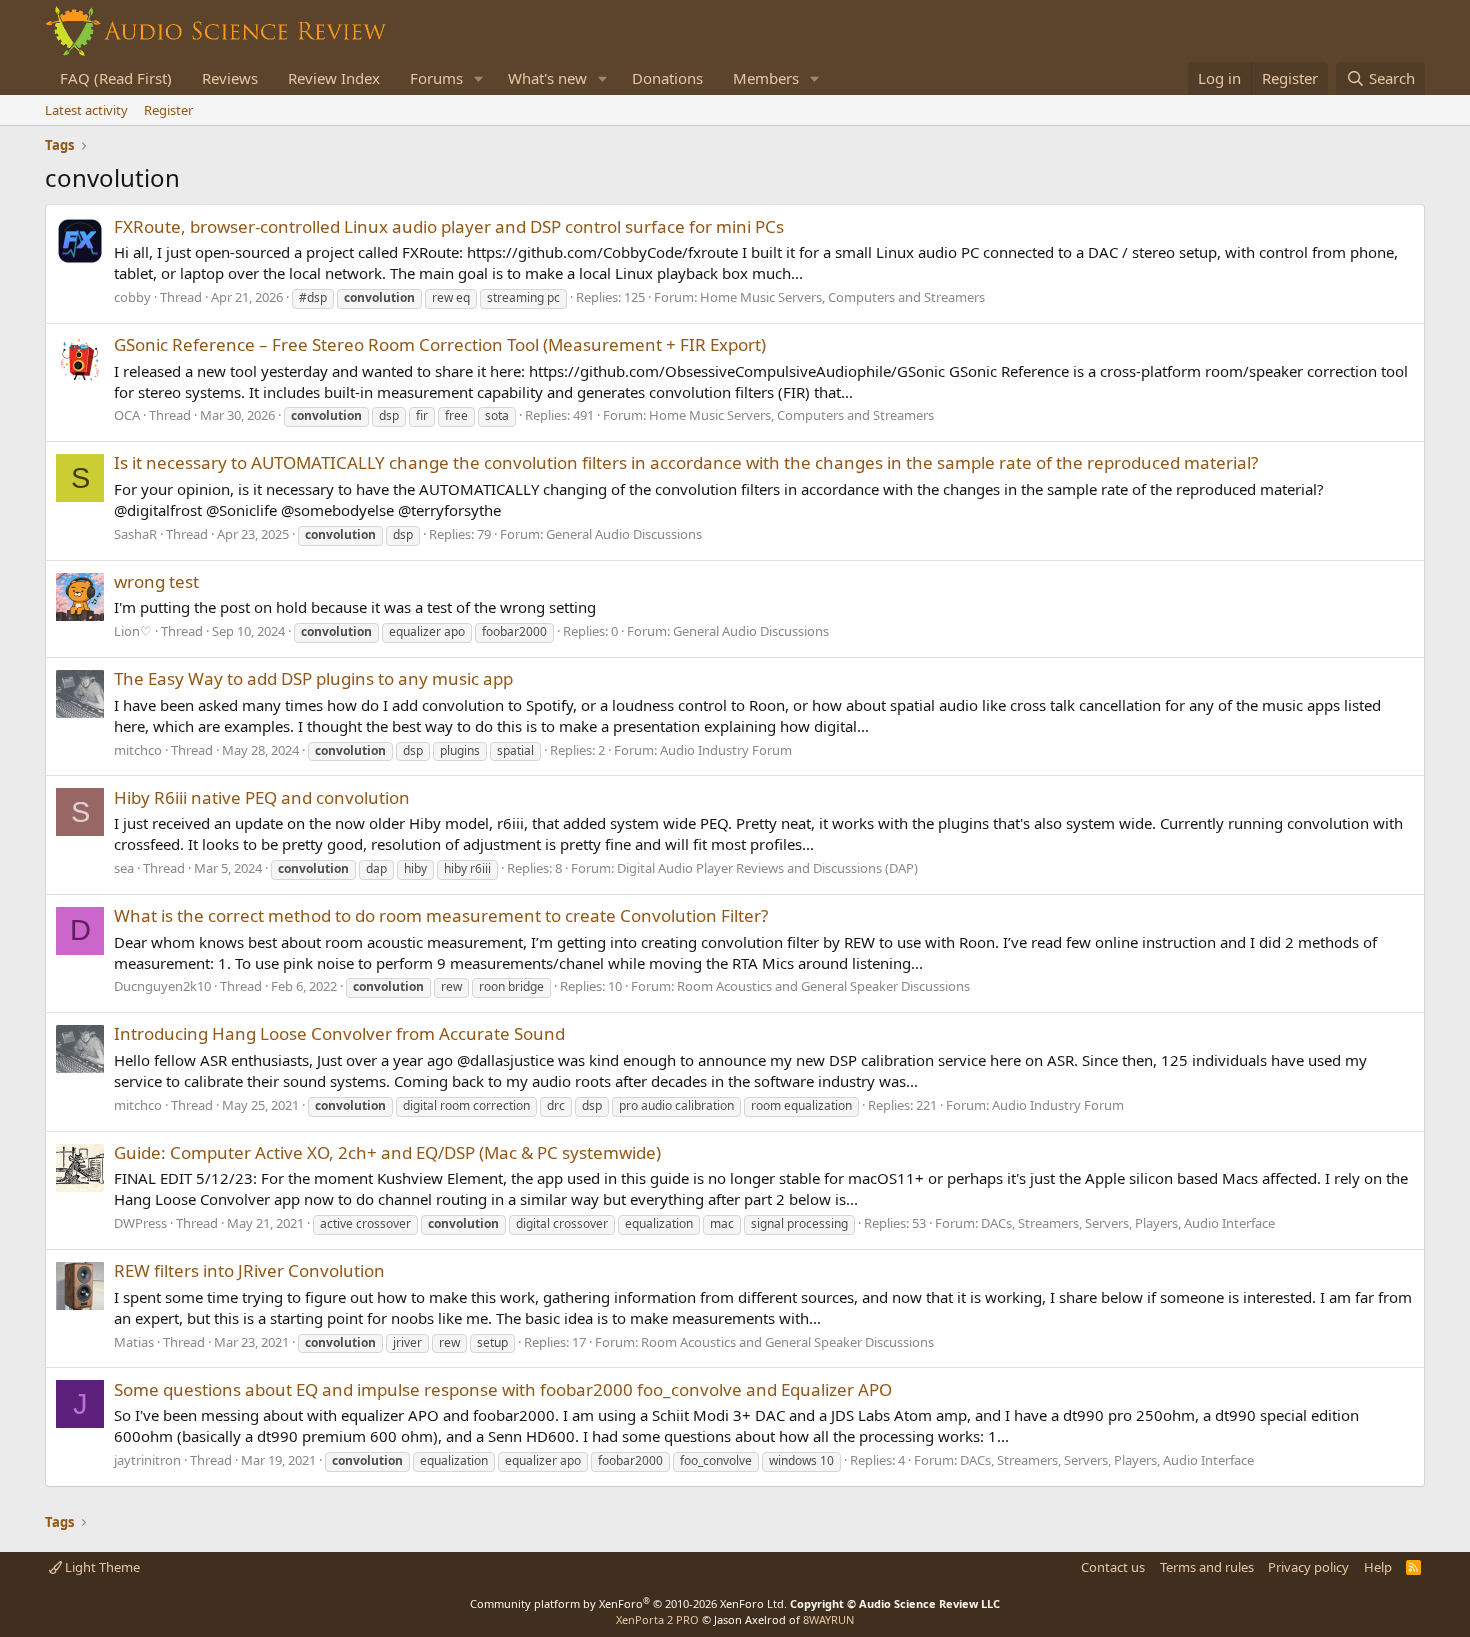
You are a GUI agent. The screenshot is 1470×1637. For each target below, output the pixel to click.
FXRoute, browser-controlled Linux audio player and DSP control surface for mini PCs (449, 226)
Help (1378, 1567)
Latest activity (86, 110)
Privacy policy (1308, 1567)
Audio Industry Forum (726, 750)
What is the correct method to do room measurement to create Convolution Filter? (441, 915)
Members (766, 78)
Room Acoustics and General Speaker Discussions (823, 986)
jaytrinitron (147, 1460)
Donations (667, 78)
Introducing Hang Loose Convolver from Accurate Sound (339, 1033)
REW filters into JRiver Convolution (249, 1270)
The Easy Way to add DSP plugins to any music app (313, 678)
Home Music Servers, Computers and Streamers (842, 297)
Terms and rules (1207, 1567)
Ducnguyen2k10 (162, 986)
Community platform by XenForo (628, 1603)
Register (168, 110)
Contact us (1113, 1567)
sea (124, 868)
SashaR (135, 534)
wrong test (156, 581)
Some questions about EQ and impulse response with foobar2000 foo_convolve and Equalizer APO (503, 1389)
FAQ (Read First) (116, 78)
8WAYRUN (828, 1619)
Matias (134, 1342)
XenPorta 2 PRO (657, 1619)
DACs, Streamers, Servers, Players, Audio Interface (1128, 1223)
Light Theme (101, 1567)
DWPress (140, 1223)
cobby (132, 297)
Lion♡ (133, 631)
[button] (479, 78)
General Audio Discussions (624, 534)
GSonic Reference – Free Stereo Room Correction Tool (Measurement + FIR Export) (440, 344)
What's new (547, 78)
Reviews (230, 78)
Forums (436, 78)
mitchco (138, 750)
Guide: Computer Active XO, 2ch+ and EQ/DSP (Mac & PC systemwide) (387, 1152)
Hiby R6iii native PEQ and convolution (262, 797)
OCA (127, 415)
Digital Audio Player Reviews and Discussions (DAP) (767, 868)
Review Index (334, 78)
